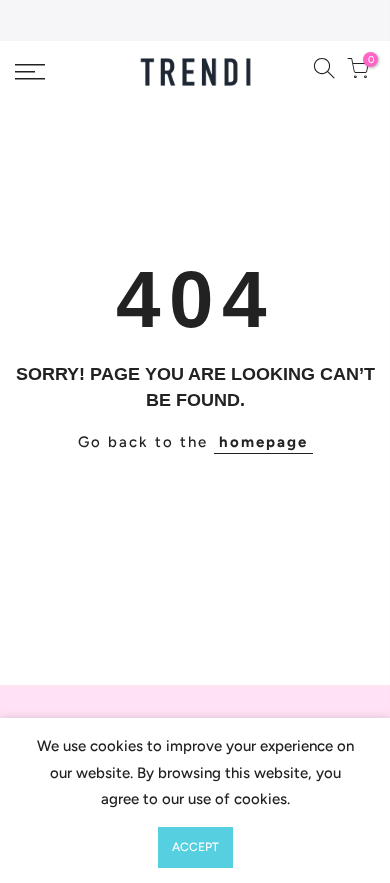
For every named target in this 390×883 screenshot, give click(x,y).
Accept (195, 847)
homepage (263, 442)
